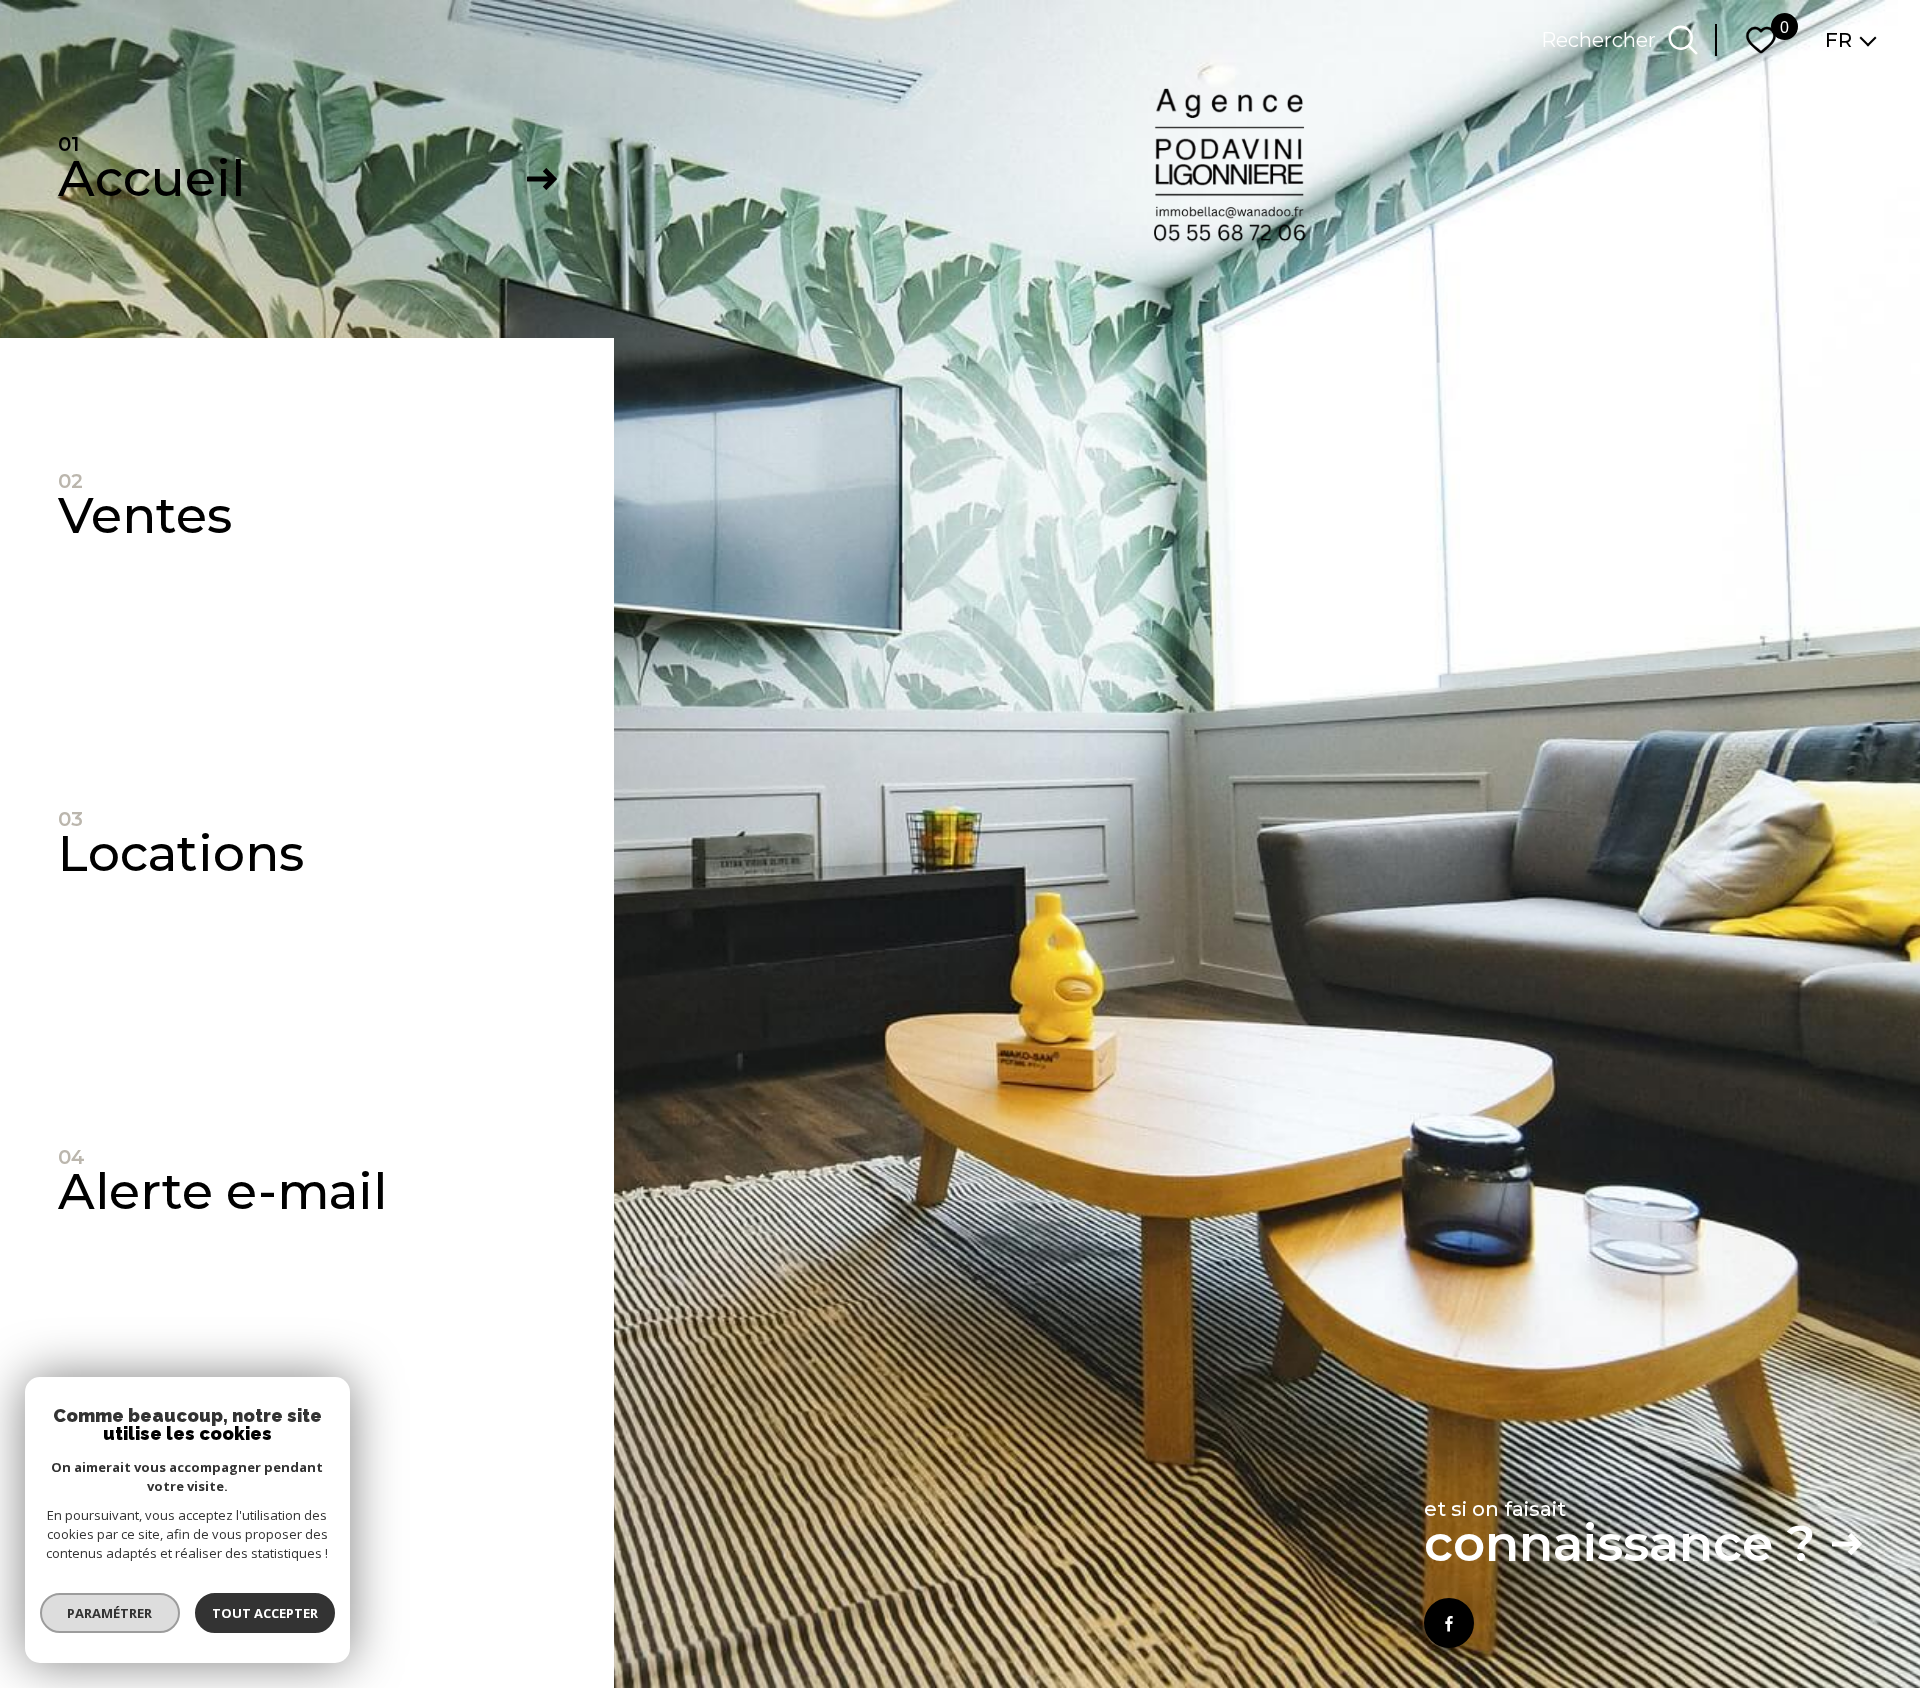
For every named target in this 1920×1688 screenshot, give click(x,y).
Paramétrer (110, 1613)
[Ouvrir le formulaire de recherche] (1683, 40)
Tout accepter (265, 1613)
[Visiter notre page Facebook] (1449, 1623)
